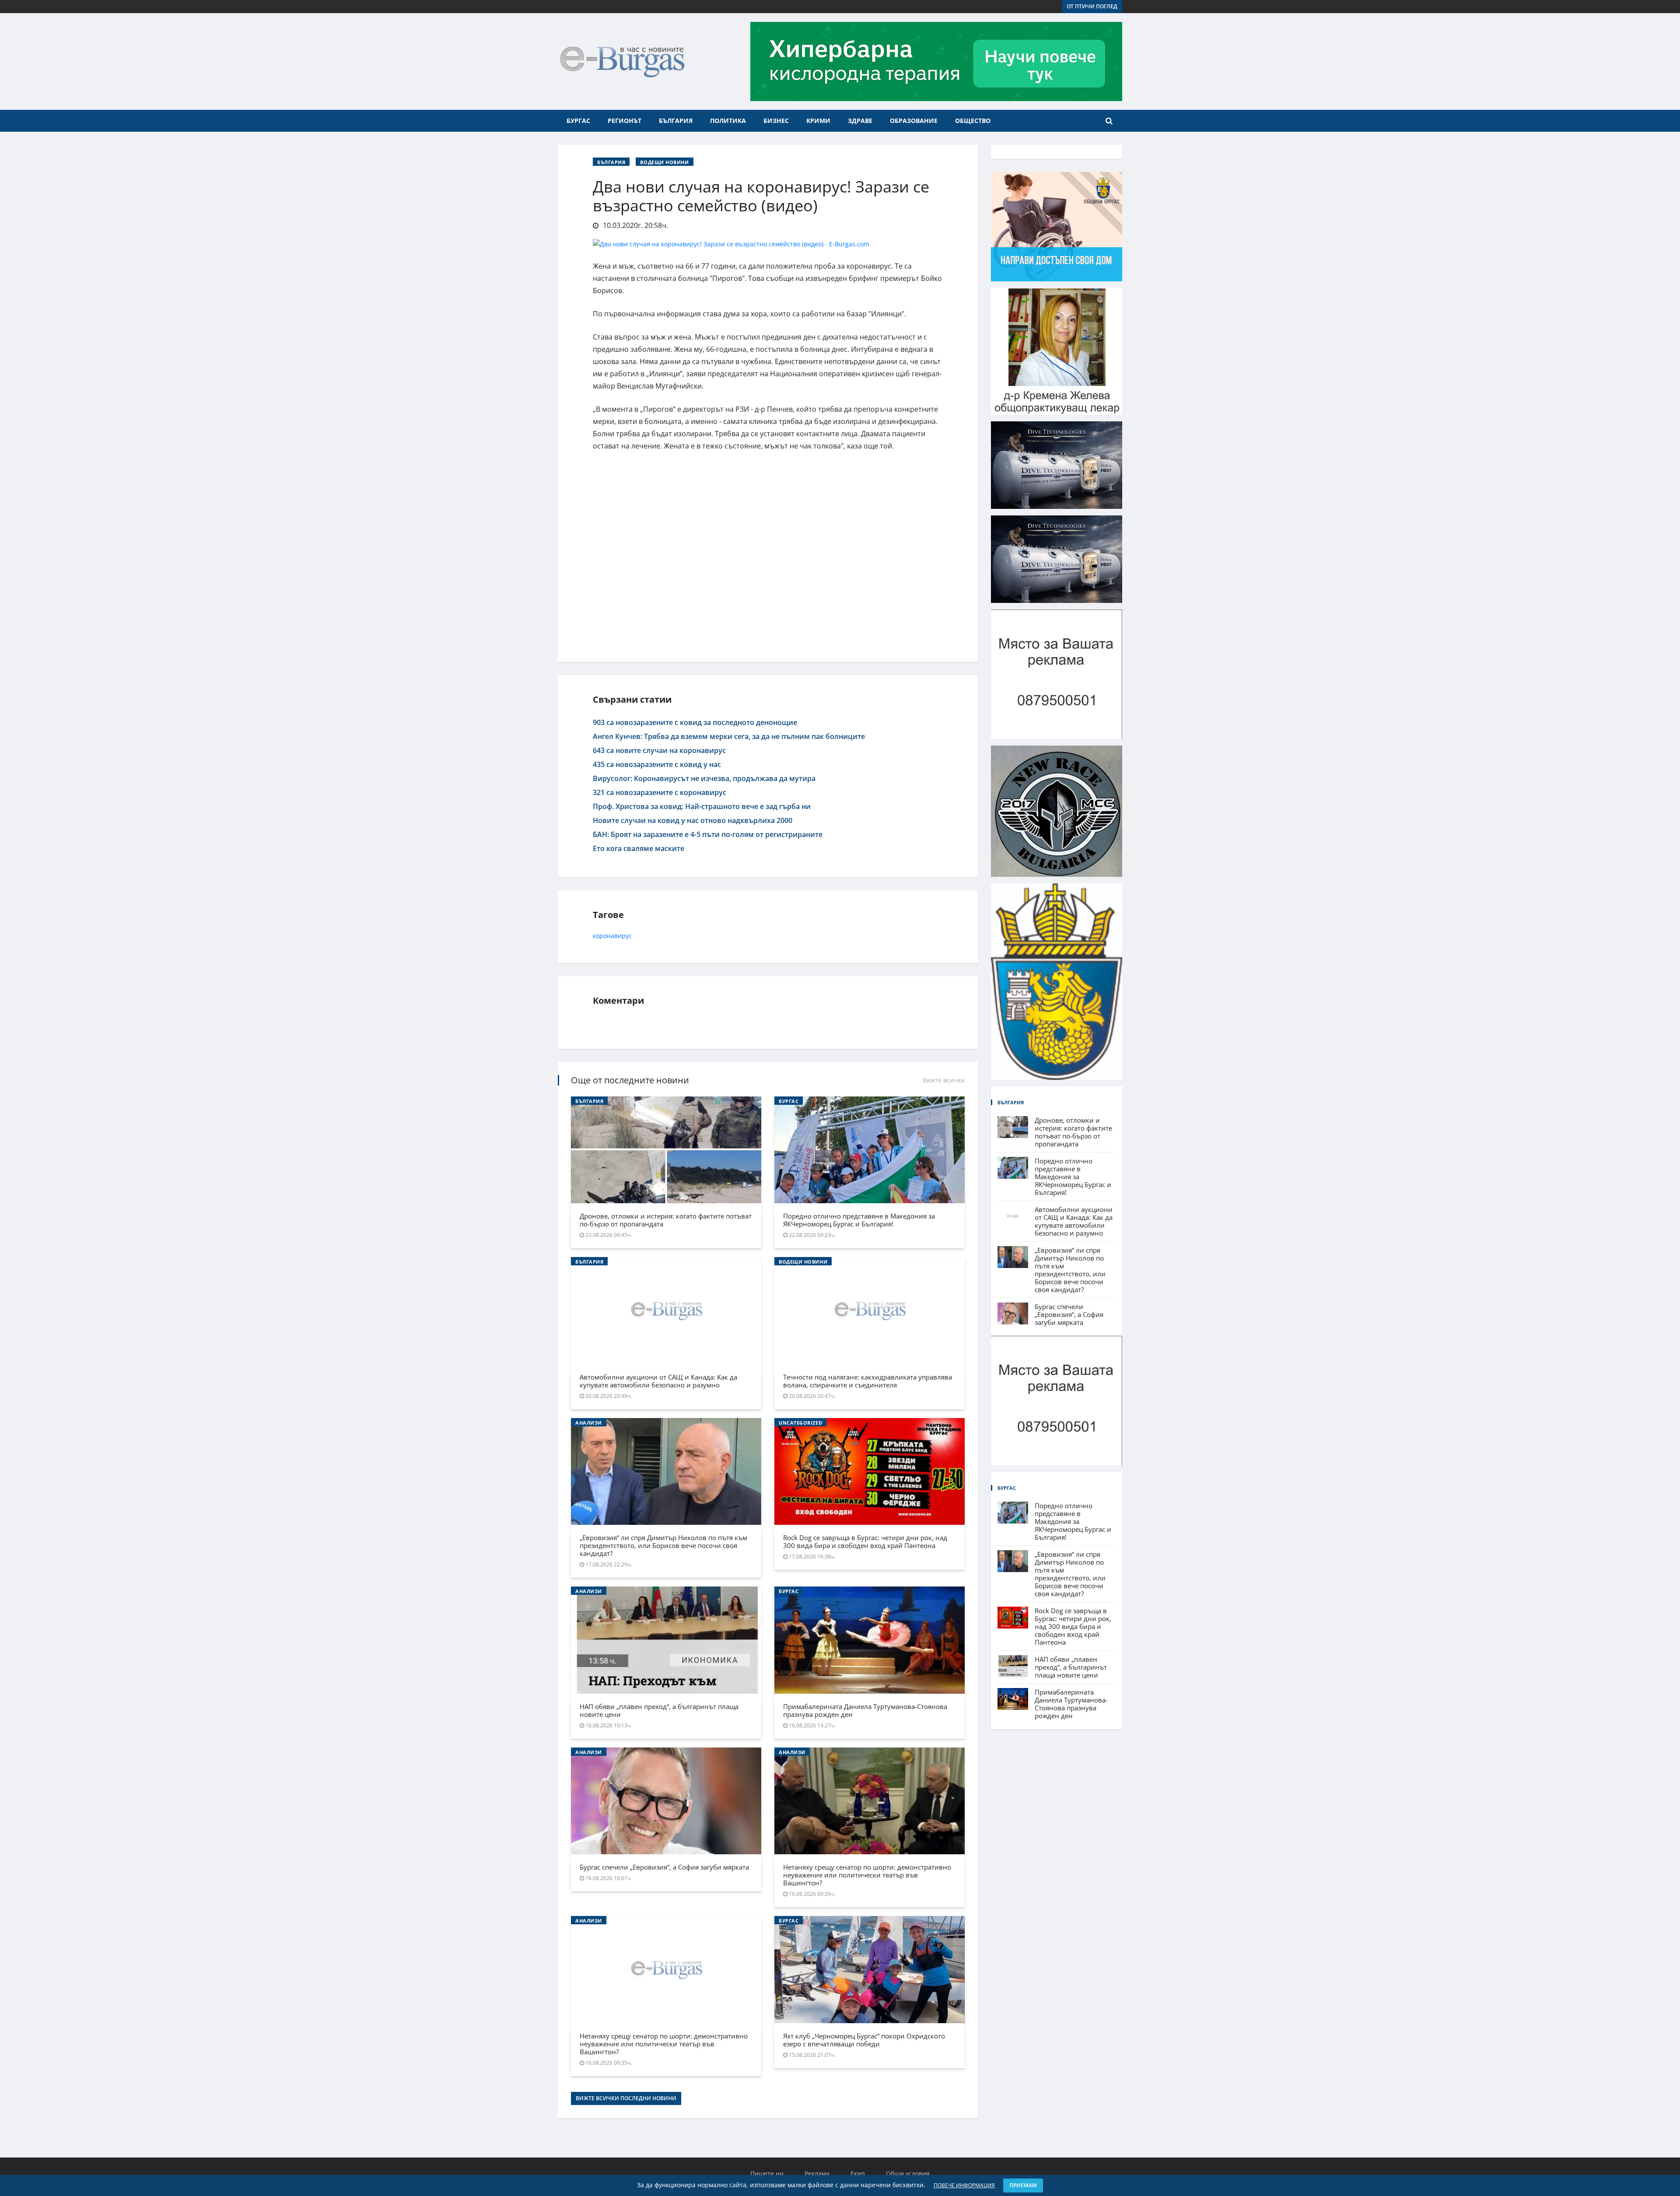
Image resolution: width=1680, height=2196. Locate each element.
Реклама (817, 2173)
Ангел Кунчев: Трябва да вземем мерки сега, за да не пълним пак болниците (729, 736)
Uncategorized (800, 1423)
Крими (818, 121)
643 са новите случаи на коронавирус (659, 750)
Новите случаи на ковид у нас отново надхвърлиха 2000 (693, 820)
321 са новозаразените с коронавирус (660, 792)
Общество (973, 121)
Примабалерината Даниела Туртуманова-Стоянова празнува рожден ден (865, 1710)
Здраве (860, 121)
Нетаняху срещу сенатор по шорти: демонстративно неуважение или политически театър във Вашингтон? (867, 1875)
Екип (858, 2173)
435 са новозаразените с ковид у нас (657, 764)
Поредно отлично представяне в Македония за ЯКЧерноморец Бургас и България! (859, 1220)
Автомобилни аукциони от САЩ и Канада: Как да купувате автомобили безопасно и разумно (658, 1381)
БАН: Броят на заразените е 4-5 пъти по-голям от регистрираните (708, 834)
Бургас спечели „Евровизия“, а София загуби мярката (664, 1867)
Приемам (1023, 2185)
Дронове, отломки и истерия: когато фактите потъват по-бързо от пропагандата (666, 1220)
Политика (728, 121)
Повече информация (964, 2185)
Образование (914, 121)
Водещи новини (664, 162)
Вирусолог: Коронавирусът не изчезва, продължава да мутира (704, 778)
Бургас (578, 121)
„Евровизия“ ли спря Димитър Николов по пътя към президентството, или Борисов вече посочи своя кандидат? (663, 1545)
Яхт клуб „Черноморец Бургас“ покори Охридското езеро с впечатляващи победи (864, 2040)
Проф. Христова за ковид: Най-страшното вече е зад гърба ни (702, 806)
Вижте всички (944, 1080)
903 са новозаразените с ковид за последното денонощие (695, 722)
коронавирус (612, 936)
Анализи (589, 1423)
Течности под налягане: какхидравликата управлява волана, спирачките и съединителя (868, 1381)
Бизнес (776, 121)
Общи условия (908, 2173)
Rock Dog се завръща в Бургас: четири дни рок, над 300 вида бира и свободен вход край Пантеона (865, 1541)
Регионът (625, 121)
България (676, 121)
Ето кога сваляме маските (639, 848)
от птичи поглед (1092, 6)
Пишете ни (767, 2173)
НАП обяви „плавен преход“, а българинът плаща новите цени (659, 1710)
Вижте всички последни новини (626, 2098)
